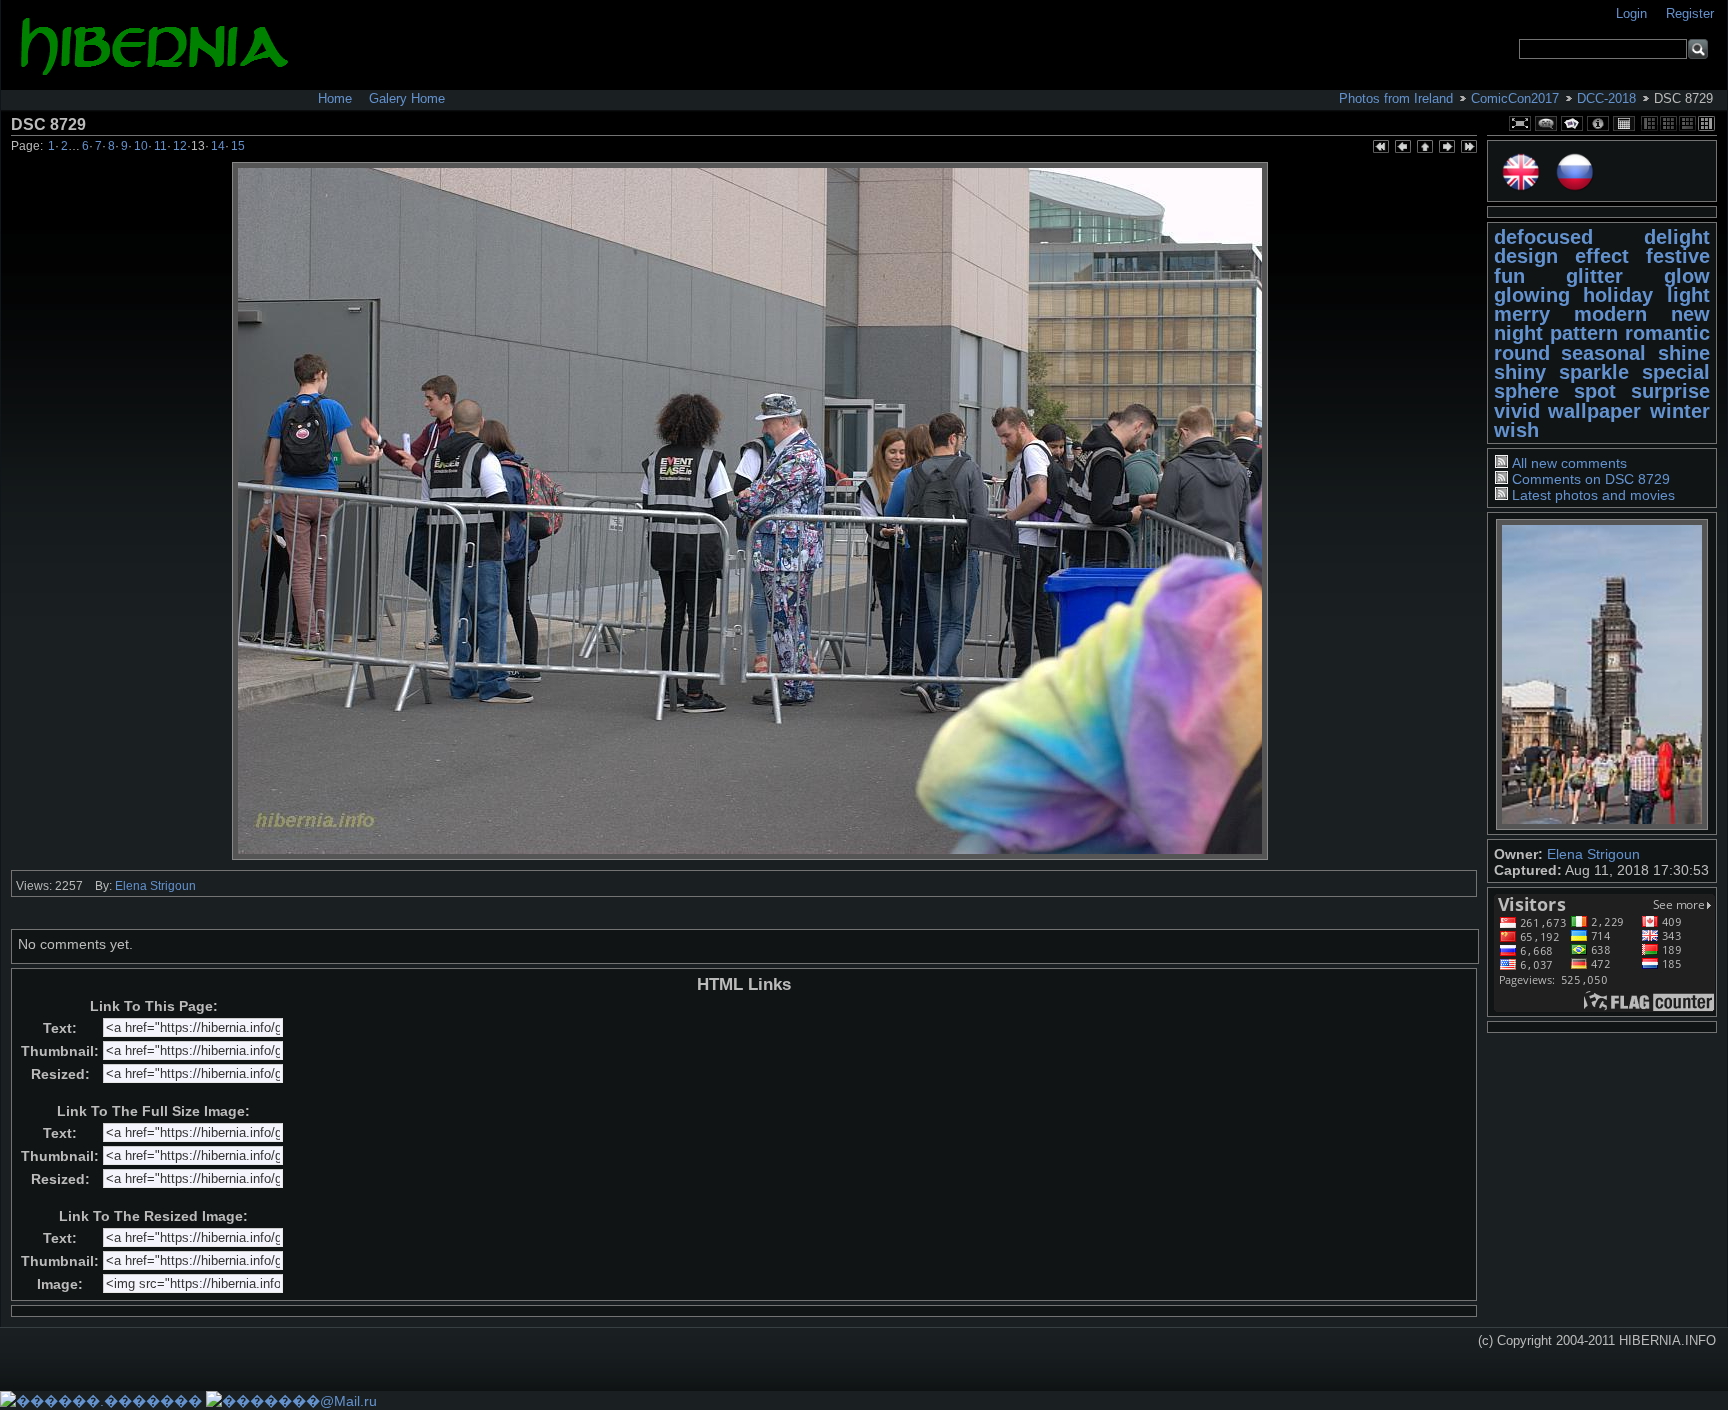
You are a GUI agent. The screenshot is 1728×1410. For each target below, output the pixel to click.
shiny (1520, 372)
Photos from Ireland (1396, 98)
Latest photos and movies (1593, 495)
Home (335, 98)
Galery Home (407, 98)
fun (1509, 276)
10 (141, 146)
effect (1602, 256)
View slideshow (1572, 123)
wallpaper (1594, 411)
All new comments (1569, 463)
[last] (1468, 148)
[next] (1446, 148)
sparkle (1594, 372)
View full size (1520, 123)
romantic (1667, 333)
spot (1595, 391)
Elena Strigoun (1593, 854)
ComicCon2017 (1515, 98)
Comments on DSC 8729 (1591, 479)
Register (1690, 13)
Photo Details (1598, 123)
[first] (1380, 148)
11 (160, 146)
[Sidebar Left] (1649, 123)
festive (1678, 256)
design (1526, 256)
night (1518, 333)
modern (1610, 314)
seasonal (1603, 353)
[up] (1424, 148)
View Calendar (1624, 123)
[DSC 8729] (750, 511)
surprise (1670, 391)
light (1688, 295)
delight (1677, 237)
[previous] (1402, 148)
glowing (1532, 295)
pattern (1584, 333)
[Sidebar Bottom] (1687, 123)
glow (1687, 276)
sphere (1526, 391)
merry (1522, 314)
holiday (1618, 295)
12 (180, 146)
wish (1516, 430)
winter (1680, 411)
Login (1633, 13)
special (1676, 372)
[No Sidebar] (1668, 123)
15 (238, 146)
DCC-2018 (1606, 98)
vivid (1517, 411)
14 (218, 146)
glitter (1594, 276)
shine (1684, 353)
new (1690, 314)
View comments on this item (1546, 123)
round (1522, 353)
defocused (1543, 237)
